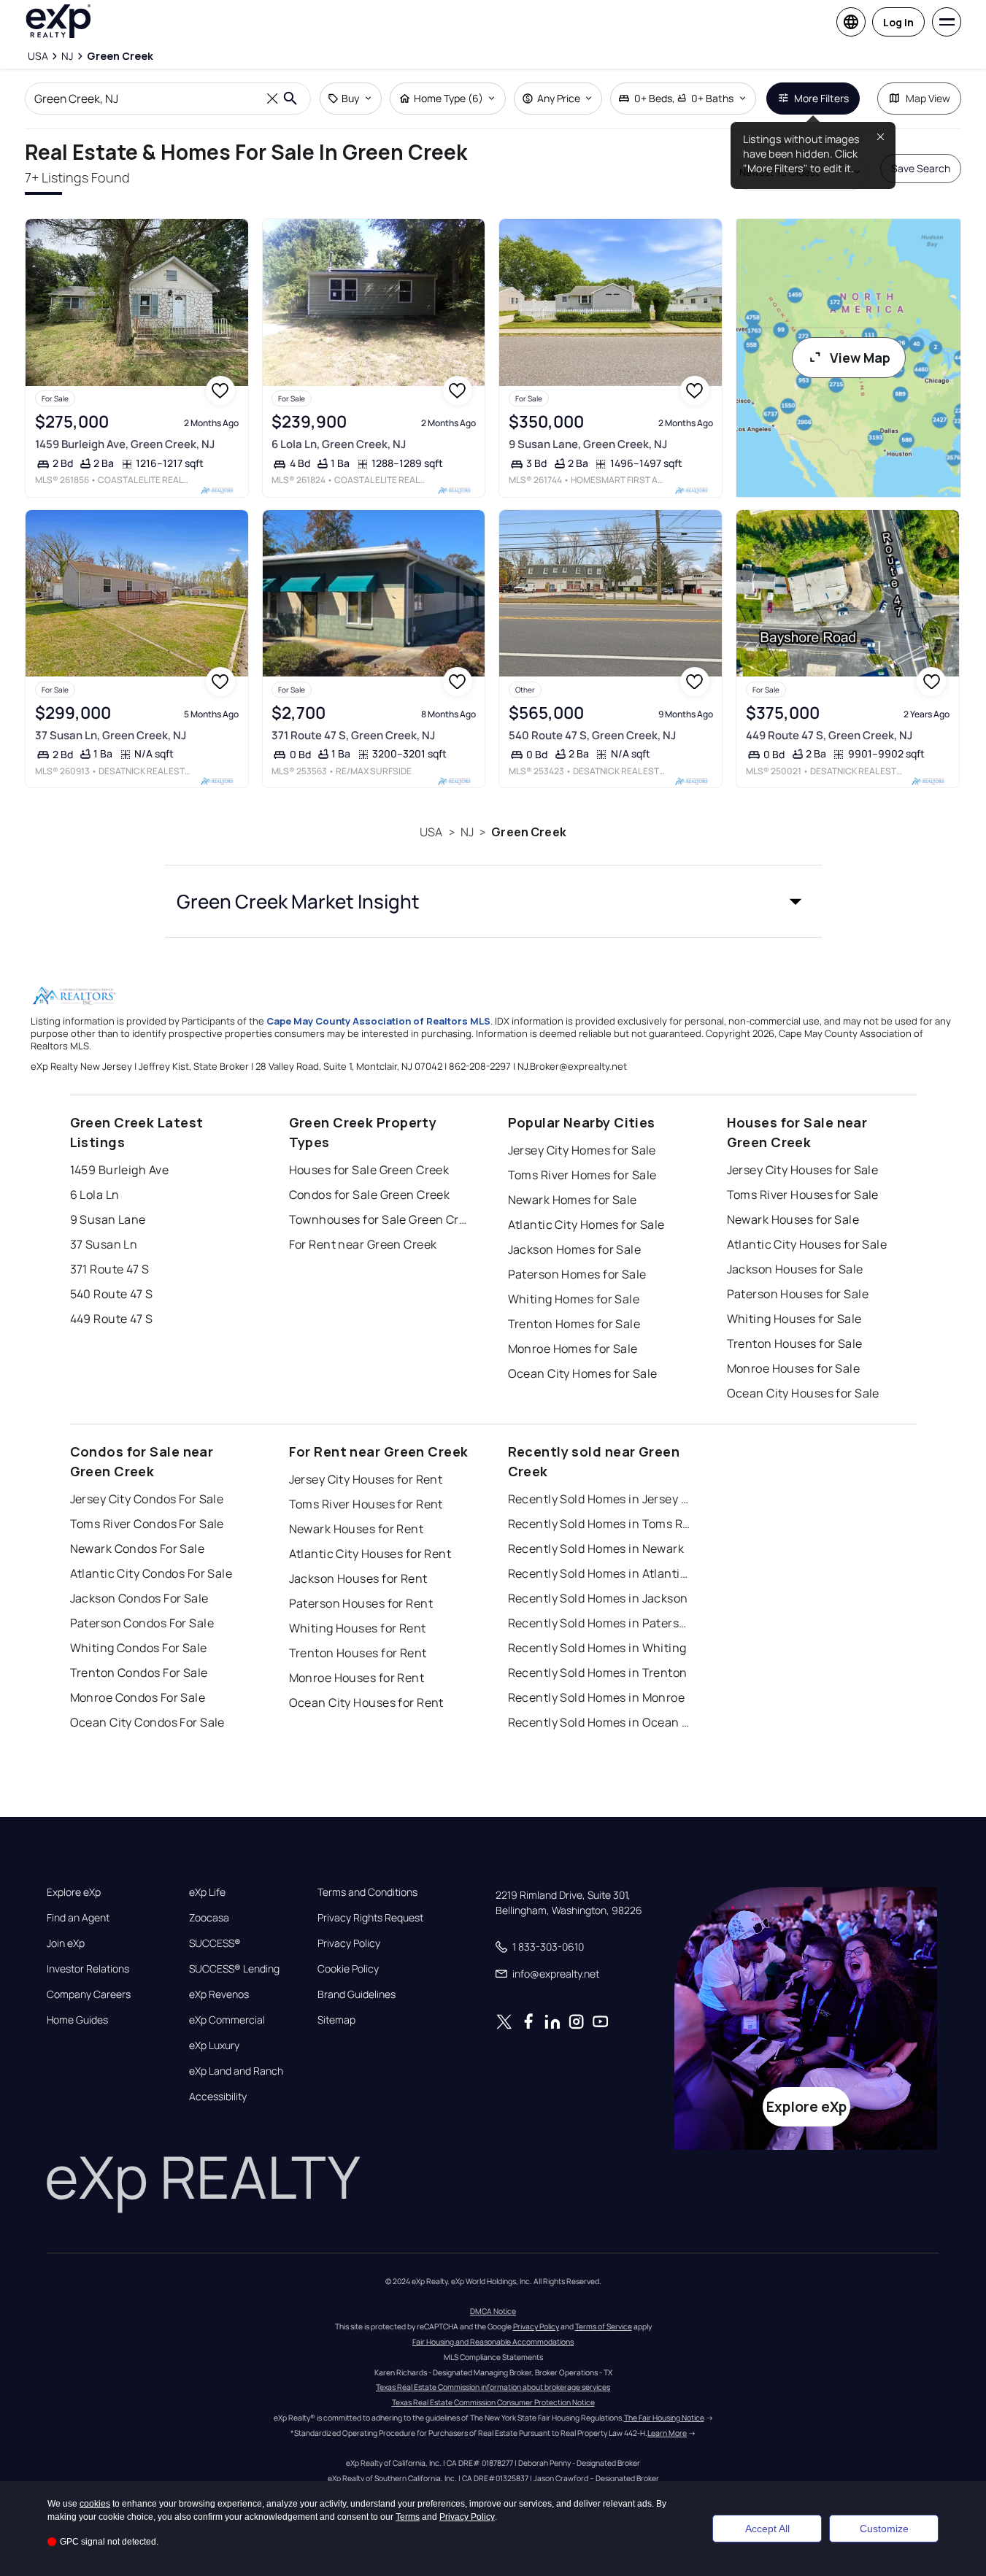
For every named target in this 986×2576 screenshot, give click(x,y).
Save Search (921, 168)
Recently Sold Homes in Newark (596, 1549)
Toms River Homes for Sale (582, 1175)
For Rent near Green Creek (363, 1244)
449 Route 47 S (112, 1319)
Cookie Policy (348, 1969)
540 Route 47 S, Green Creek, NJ (592, 735)
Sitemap (336, 2020)
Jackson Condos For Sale (139, 1598)
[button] (493, 901)
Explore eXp (74, 1892)
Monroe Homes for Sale (573, 1349)
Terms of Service (604, 2326)
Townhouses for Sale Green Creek (380, 1219)
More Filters (821, 98)
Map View (928, 98)
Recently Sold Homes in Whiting (597, 1648)
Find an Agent (78, 1918)
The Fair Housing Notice (664, 2418)
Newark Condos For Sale (138, 1549)
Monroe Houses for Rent (357, 1678)
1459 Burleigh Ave (119, 1170)
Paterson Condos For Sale (142, 1623)
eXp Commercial (227, 2020)
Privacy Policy (349, 1943)
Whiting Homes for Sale (574, 1299)
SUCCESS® (215, 1943)
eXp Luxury (214, 2045)
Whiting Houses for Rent (358, 1628)
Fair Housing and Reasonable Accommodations (493, 2342)
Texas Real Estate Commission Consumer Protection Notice (493, 2402)
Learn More (667, 2433)
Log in (898, 22)
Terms (408, 2517)
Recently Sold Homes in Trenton (598, 1673)
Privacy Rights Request (370, 1918)
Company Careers (89, 1994)
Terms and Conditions (367, 1892)
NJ (467, 832)
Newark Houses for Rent (357, 1529)
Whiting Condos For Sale (139, 1648)
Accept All (767, 2529)
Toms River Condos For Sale (147, 1524)
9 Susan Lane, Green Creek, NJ (588, 444)
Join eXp (66, 1943)
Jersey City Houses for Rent (366, 1479)
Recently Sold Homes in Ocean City (599, 1722)
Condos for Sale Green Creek (370, 1195)
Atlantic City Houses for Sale (807, 1244)
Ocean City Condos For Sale (147, 1722)
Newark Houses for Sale (793, 1219)
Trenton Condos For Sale (139, 1673)
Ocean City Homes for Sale (583, 1373)
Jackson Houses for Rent (358, 1578)
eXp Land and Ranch (236, 2071)
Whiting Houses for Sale (794, 1319)
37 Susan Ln (104, 1244)
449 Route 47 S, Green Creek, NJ (829, 735)
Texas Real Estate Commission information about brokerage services (493, 2387)
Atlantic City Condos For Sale (151, 1573)
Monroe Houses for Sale (794, 1368)
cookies (95, 2504)
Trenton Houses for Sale (795, 1343)
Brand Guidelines (357, 1994)
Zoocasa (209, 1918)
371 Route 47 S (110, 1269)
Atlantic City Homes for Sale (586, 1225)
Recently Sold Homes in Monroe (597, 1697)
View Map (860, 358)
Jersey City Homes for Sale (582, 1150)
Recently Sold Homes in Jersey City (599, 1499)
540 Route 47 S (112, 1294)
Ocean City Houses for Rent (366, 1702)
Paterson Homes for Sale (577, 1274)
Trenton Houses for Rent (358, 1653)
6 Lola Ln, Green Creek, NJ (339, 444)
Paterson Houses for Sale (798, 1294)
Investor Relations (88, 1969)
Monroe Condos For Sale (138, 1697)
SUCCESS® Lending (234, 1969)
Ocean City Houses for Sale (803, 1393)
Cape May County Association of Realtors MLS (378, 1021)
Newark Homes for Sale (573, 1200)
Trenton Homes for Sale (574, 1324)
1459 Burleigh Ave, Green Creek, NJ (125, 444)
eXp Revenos (219, 1994)
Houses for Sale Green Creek (369, 1170)
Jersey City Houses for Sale (803, 1170)
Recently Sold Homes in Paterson (599, 1623)
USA (431, 832)
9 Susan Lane (108, 1219)
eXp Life (207, 1892)
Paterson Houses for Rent (361, 1603)
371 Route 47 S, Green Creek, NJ (353, 735)
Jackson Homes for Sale (575, 1249)
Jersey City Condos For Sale (147, 1499)
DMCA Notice (493, 2311)
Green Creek (529, 832)
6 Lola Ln (95, 1195)
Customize (884, 2529)
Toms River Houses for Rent (366, 1504)
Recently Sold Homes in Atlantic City (599, 1573)
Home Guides (77, 2020)
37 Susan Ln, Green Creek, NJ (111, 735)
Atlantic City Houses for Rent (370, 1554)
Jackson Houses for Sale (795, 1269)
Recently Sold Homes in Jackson (598, 1598)
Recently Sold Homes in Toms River (599, 1524)
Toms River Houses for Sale (803, 1195)
